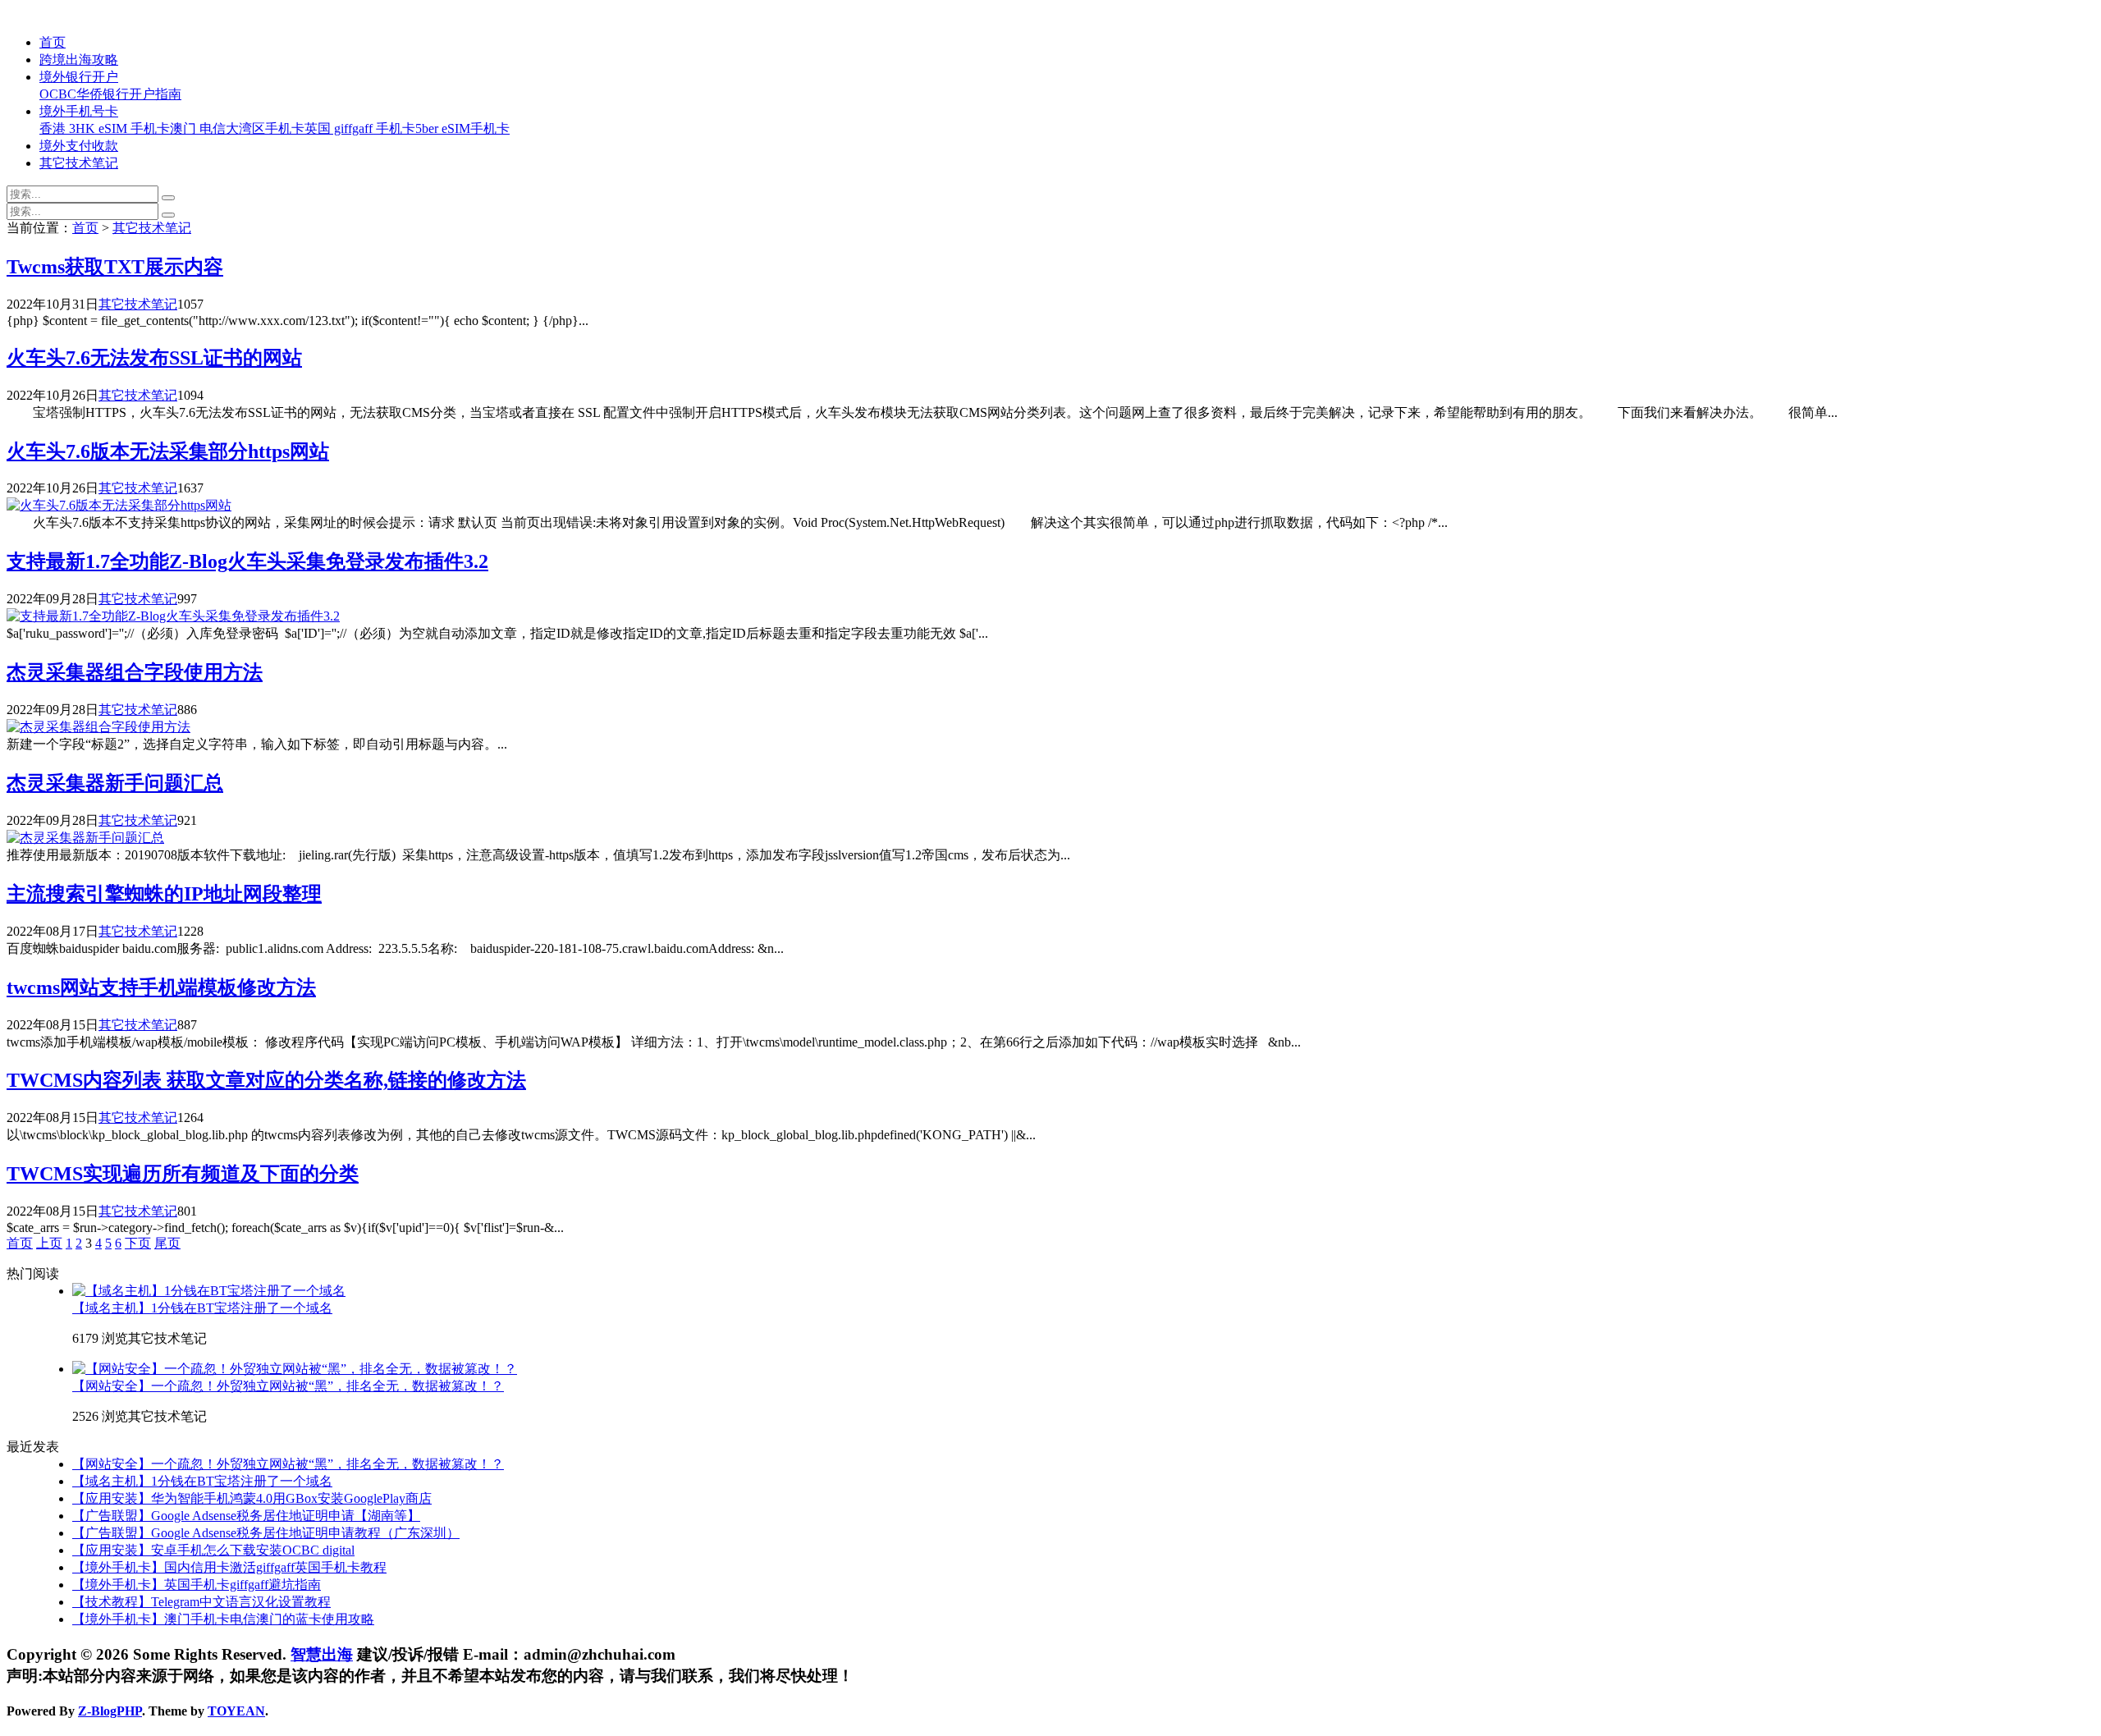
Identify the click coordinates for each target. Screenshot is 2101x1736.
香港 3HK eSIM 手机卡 (105, 128)
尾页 (167, 1243)
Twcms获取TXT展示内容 (115, 267)
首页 (53, 42)
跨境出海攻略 (79, 60)
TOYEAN (236, 1711)
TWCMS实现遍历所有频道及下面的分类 (183, 1174)
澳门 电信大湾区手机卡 (237, 128)
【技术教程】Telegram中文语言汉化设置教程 (201, 1602)
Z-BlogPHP (110, 1711)
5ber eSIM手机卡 (462, 128)
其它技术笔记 (79, 163)
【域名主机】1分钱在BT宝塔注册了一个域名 (202, 1308)
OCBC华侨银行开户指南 (110, 94)
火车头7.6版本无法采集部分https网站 (168, 451)
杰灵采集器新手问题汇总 (115, 783)
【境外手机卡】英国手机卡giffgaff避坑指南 (197, 1585)
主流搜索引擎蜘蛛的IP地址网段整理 (164, 894)
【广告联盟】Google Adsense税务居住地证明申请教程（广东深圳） (266, 1533)
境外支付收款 (79, 146)
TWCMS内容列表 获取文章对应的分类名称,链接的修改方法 (266, 1080)
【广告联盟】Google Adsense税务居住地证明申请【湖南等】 (246, 1516)
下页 (138, 1243)
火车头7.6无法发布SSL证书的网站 (154, 358)
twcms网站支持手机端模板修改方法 (161, 987)
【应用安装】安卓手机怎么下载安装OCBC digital (213, 1550)
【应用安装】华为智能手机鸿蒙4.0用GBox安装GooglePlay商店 (252, 1498)
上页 (49, 1243)
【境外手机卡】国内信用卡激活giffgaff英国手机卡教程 (229, 1567)
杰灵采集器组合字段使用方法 (135, 672)
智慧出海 (322, 1654)
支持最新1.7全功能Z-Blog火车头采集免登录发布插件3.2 (247, 561)
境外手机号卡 (79, 111)
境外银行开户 (79, 77)
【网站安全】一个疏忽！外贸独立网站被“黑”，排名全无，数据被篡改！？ (288, 1386)
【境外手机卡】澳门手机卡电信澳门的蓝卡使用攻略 (223, 1619)
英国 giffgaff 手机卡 (360, 128)
